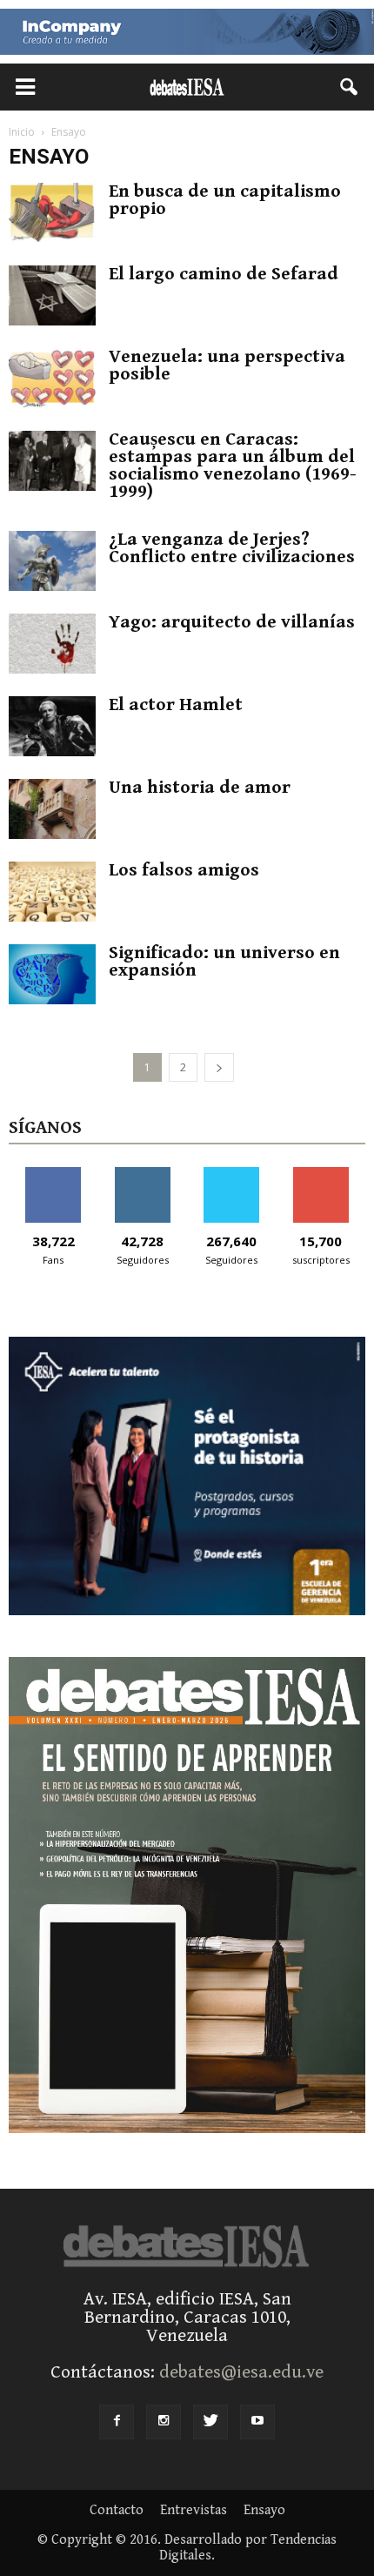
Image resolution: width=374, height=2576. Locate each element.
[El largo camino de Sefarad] (52, 295)
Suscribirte (321, 1174)
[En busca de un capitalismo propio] (52, 213)
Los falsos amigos (184, 870)
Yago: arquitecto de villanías (232, 622)
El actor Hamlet (176, 705)
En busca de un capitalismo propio (225, 200)
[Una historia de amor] (52, 809)
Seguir (142, 1174)
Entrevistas (194, 2511)
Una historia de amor (200, 788)
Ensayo (264, 2511)
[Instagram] (164, 2422)
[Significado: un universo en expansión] (52, 974)
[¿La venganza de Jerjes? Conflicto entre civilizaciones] (52, 561)
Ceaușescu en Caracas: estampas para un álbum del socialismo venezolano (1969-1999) (233, 466)
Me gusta (53, 1174)
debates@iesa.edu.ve (241, 2372)
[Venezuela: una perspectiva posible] (52, 378)
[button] (350, 87)
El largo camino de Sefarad (224, 274)
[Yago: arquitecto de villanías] (52, 644)
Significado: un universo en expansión (224, 962)
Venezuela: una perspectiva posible (227, 366)
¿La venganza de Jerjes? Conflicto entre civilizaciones (232, 548)
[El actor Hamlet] (52, 726)
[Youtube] (257, 2422)
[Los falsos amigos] (52, 892)
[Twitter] (210, 2422)
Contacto (117, 2511)
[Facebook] (117, 2422)
